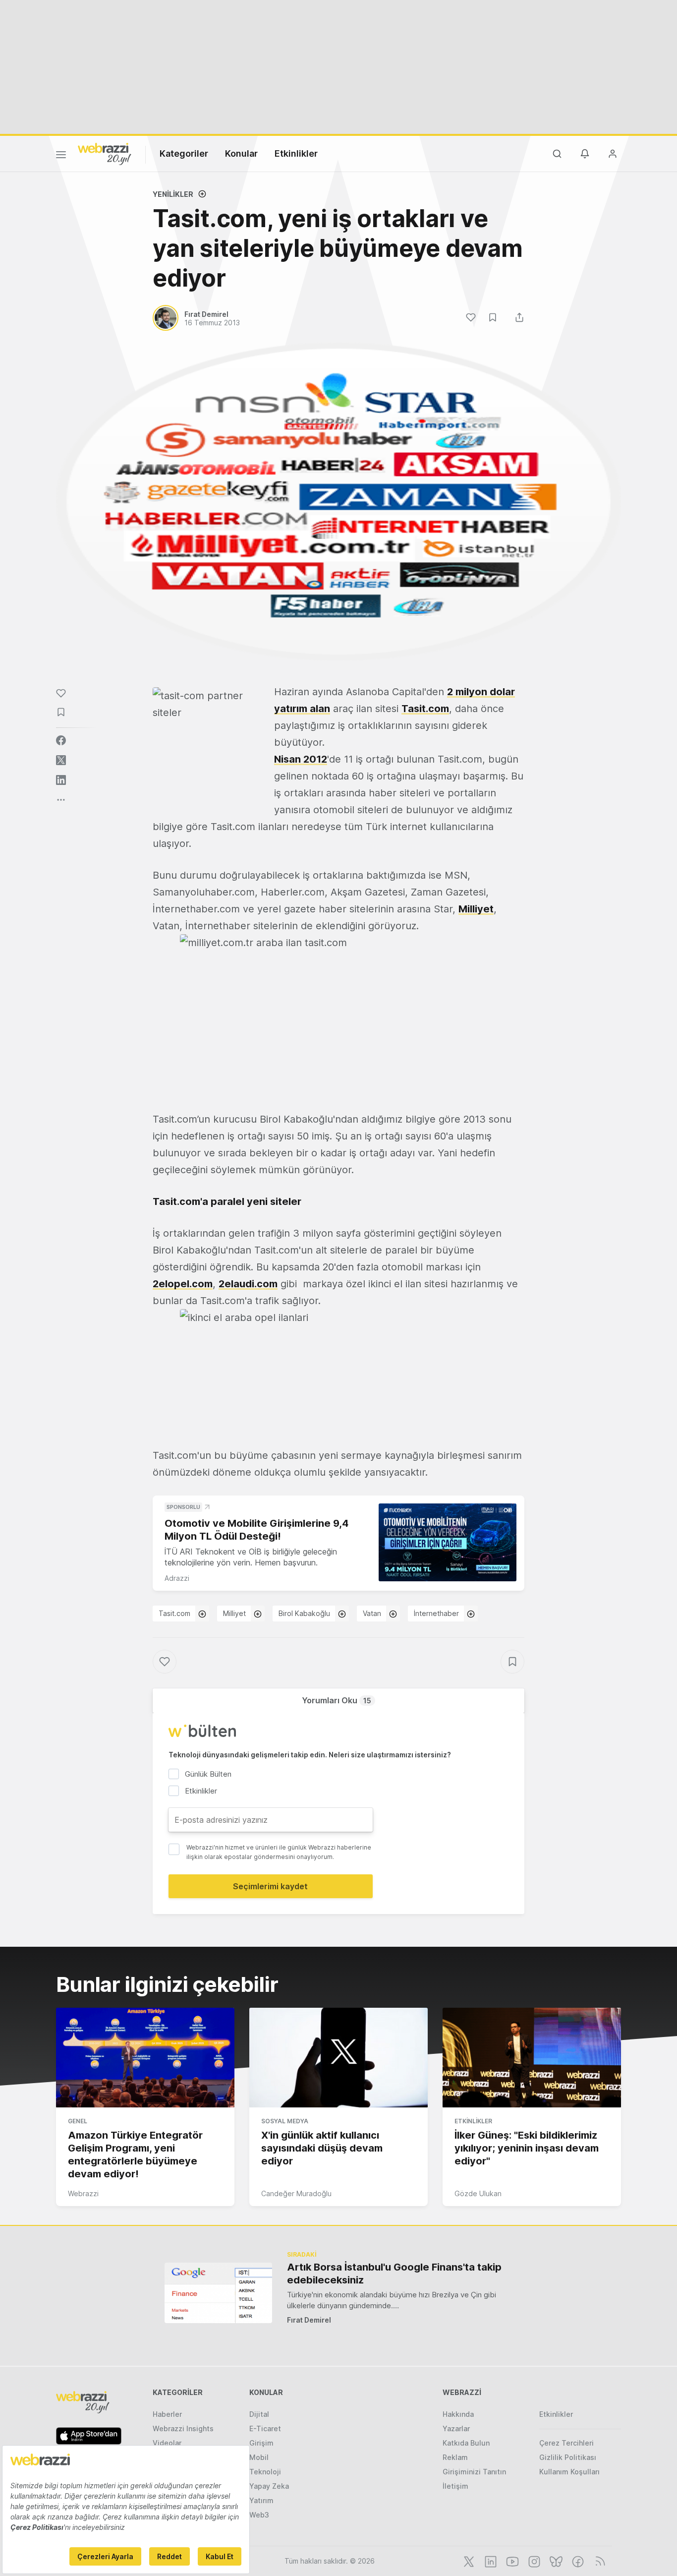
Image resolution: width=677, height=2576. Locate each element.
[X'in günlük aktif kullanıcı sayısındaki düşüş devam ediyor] (338, 2058)
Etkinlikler (296, 153)
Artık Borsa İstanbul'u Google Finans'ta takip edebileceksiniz (394, 2274)
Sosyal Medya (285, 2121)
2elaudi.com (248, 1284)
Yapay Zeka (269, 2486)
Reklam (455, 2457)
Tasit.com (425, 709)
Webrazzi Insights (183, 2428)
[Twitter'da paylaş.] (61, 760)
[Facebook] (577, 2561)
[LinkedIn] (490, 2561)
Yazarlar (456, 2428)
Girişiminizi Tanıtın (474, 2472)
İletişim (455, 2486)
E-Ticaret (265, 2428)
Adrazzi (177, 1578)
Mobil (259, 2457)
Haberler (167, 2414)
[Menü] (61, 156)
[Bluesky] (555, 2561)
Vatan (372, 1613)
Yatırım (261, 2500)
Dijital (259, 2414)
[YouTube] (511, 2561)
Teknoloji (265, 2472)
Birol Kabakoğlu (304, 1613)
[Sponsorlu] (448, 1542)
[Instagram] (533, 2561)
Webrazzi (83, 2193)
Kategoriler (184, 153)
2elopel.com (183, 1284)
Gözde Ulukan (478, 2193)
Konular (241, 153)
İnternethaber (436, 1613)
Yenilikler (173, 194)
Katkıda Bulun (466, 2443)
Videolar (167, 2443)
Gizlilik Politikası (568, 2457)
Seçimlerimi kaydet (270, 1886)
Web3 (259, 2515)
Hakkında (458, 2414)
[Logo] (105, 153)
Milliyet (476, 909)
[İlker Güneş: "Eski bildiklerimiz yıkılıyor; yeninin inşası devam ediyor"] (532, 2058)
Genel (78, 2121)
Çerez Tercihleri (566, 2443)
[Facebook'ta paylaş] (61, 740)
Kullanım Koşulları (569, 2472)
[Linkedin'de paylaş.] (61, 780)
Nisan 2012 (301, 759)
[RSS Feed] (598, 2561)
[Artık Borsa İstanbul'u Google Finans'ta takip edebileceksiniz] (218, 2293)
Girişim (261, 2443)
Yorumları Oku (337, 1700)
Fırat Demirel (309, 2320)
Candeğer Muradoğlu (296, 2193)
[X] (468, 2561)
